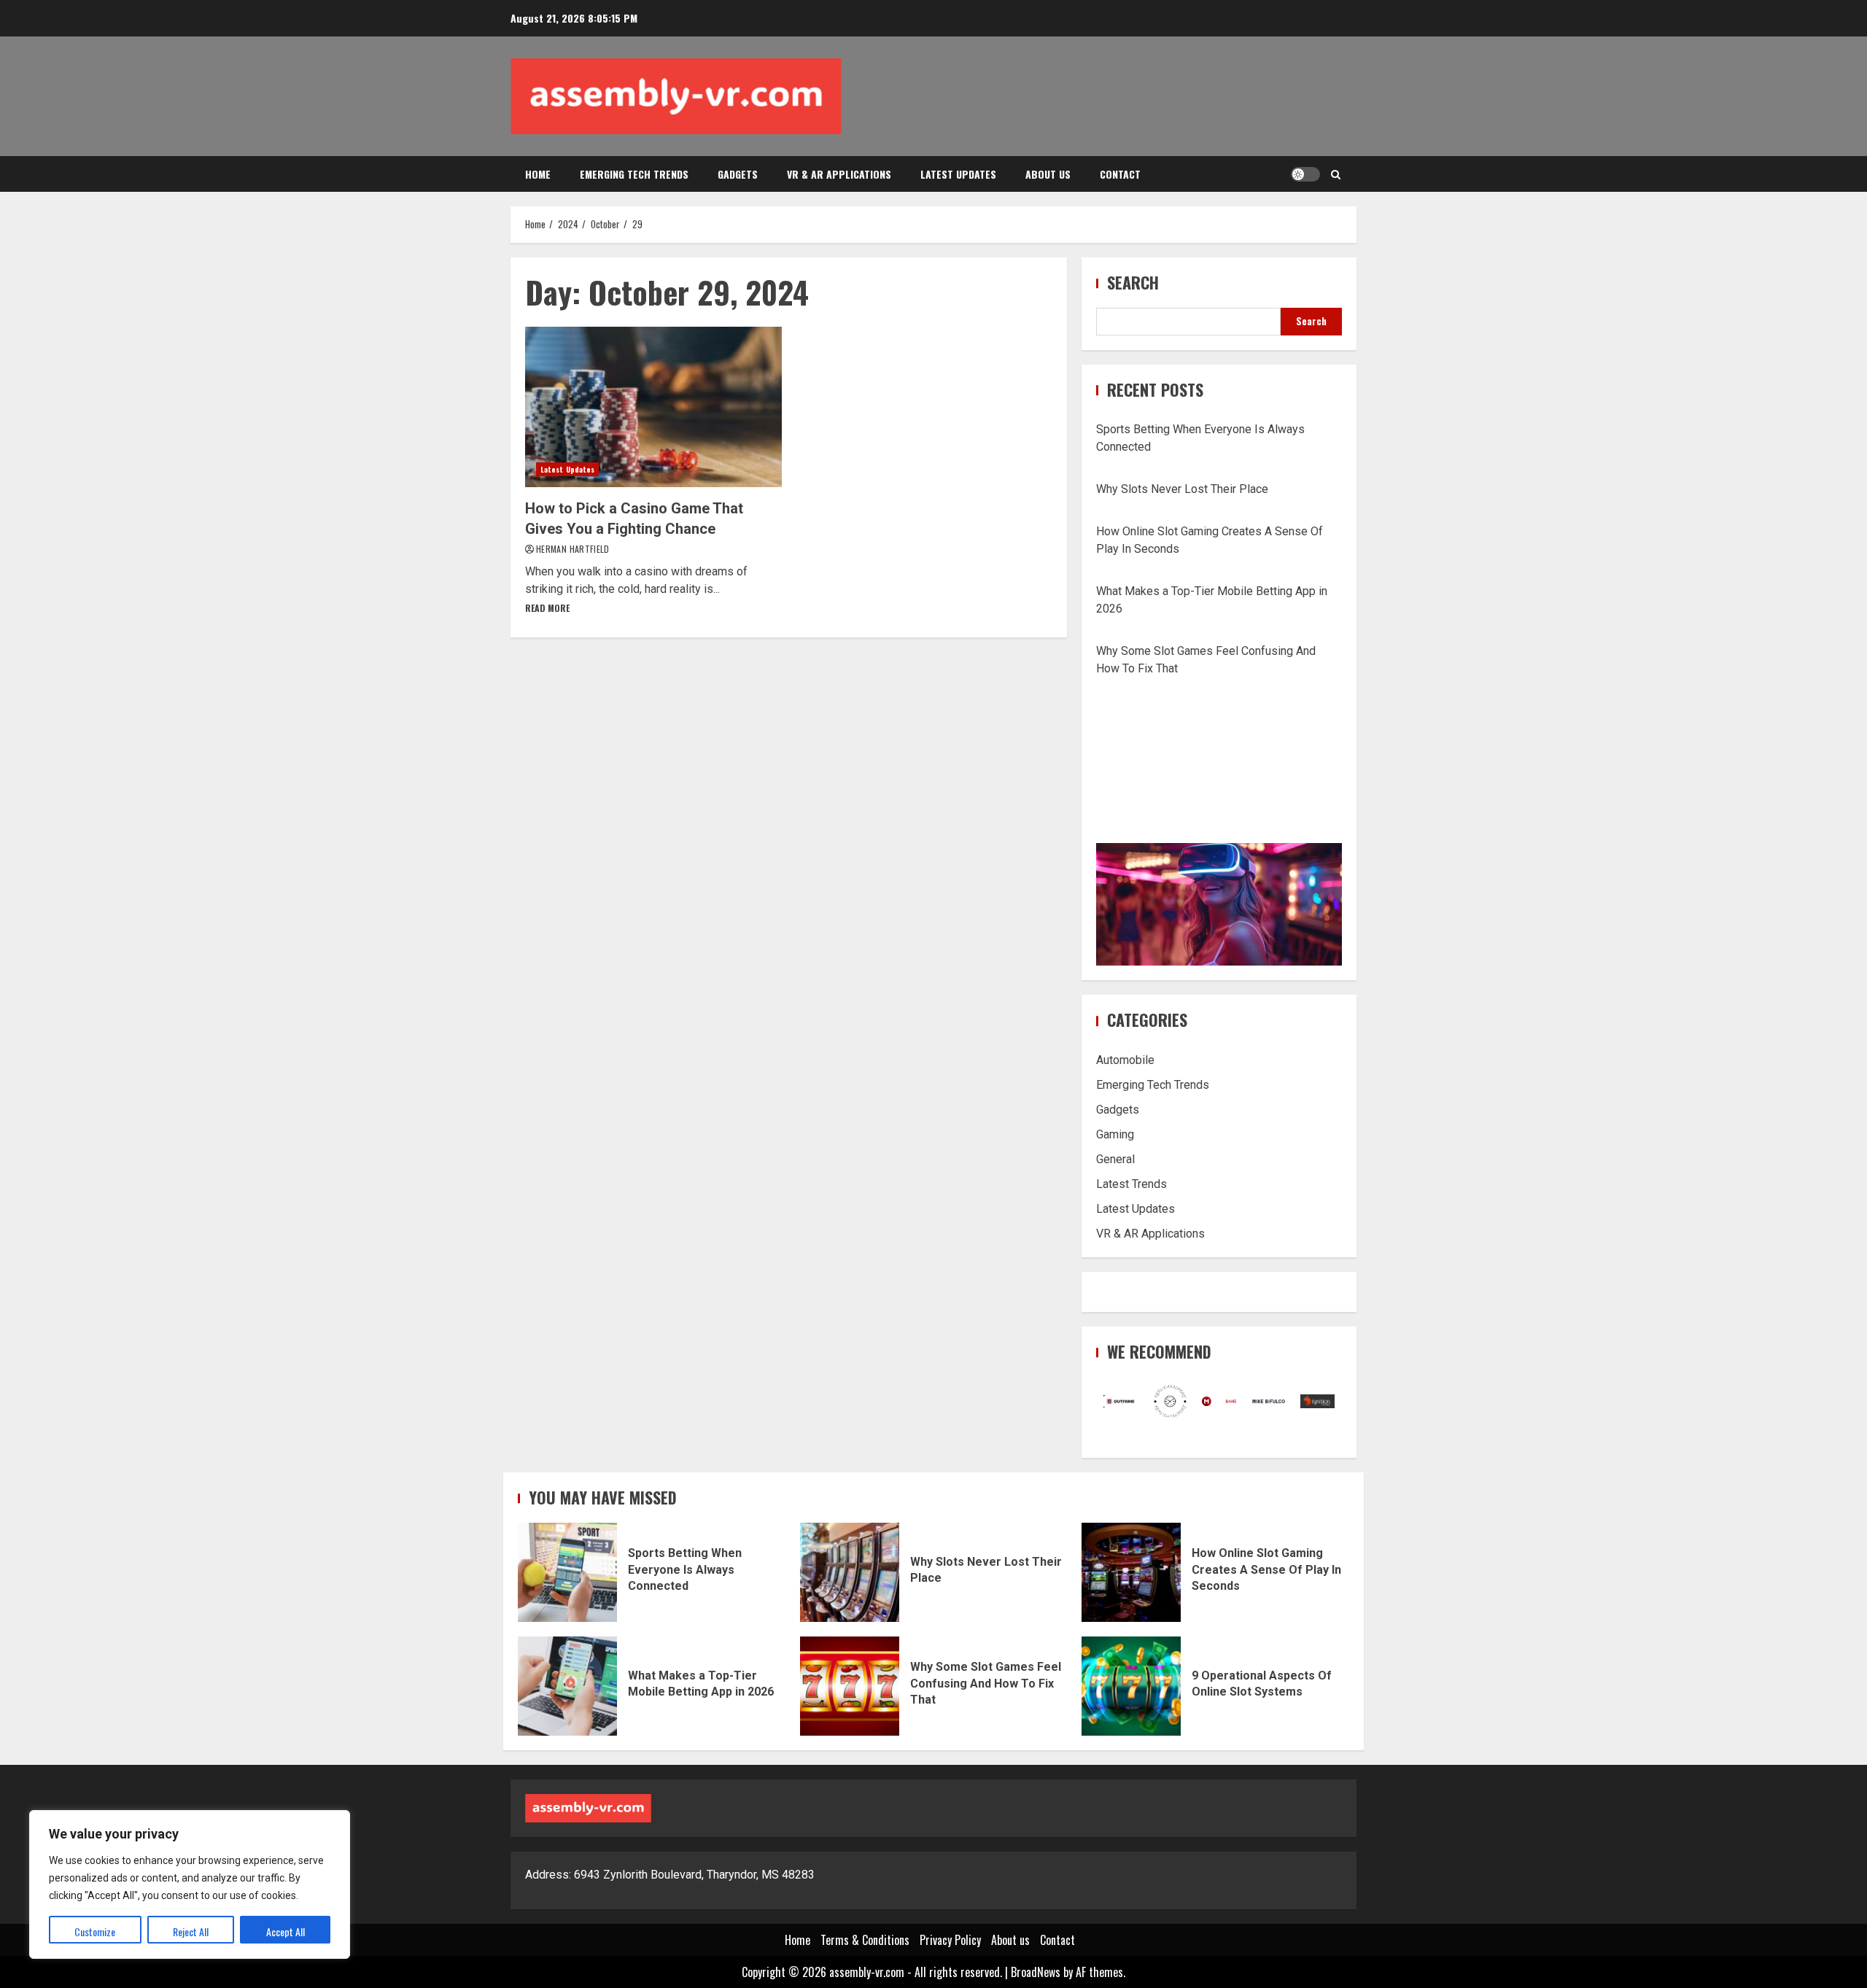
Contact (1120, 174)
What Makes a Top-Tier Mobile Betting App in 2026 (567, 1686)
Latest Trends (1132, 1184)
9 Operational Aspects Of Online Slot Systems (1131, 1686)
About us (1048, 174)
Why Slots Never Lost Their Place (1182, 489)
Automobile (1125, 1060)
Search (1133, 283)
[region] (190, 1884)
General (1115, 1159)
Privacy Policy (950, 1940)
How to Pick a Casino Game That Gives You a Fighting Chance (653, 407)
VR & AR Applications (839, 174)
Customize (95, 1931)
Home (538, 174)
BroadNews (1036, 1972)
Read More (547, 608)
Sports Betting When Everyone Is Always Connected (567, 1572)
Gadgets (738, 174)
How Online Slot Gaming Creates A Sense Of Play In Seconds (1131, 1572)
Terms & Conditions (865, 1940)
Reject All (191, 1931)
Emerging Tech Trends (634, 174)
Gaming (1115, 1134)
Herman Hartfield (573, 549)
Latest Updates (958, 174)
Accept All (286, 1931)
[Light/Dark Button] (1305, 174)
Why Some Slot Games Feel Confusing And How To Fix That (850, 1686)
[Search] (1336, 174)
